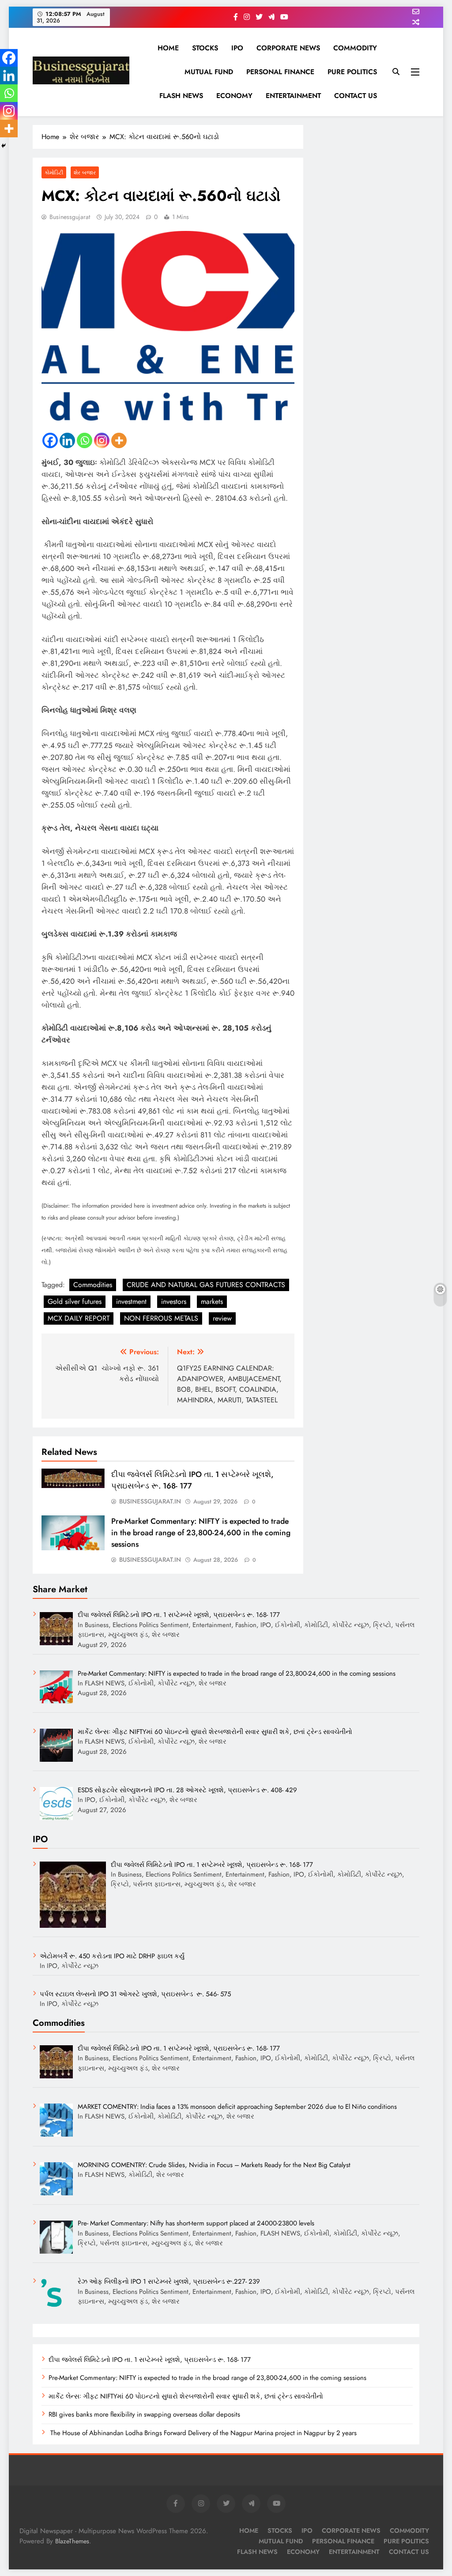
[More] (119, 440)
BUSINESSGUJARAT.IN (150, 1501)
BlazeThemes (72, 2541)
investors (174, 1301)
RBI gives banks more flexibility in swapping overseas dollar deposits (144, 2414)
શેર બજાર (85, 172)
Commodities (93, 1285)
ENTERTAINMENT (293, 96)
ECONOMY (234, 96)
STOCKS (205, 48)
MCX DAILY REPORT (79, 1318)
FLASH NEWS (181, 96)
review (222, 1318)
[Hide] (4, 146)
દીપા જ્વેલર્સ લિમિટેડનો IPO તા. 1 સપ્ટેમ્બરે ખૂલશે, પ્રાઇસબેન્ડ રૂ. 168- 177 (150, 2360)
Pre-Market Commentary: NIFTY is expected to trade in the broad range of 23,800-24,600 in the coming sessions (201, 1533)
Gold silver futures (75, 1301)
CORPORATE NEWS (288, 48)
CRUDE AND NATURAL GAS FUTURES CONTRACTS (206, 1285)
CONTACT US (356, 96)
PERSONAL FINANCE (280, 72)
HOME (168, 48)
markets (212, 1301)
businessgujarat (70, 217)
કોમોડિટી (54, 172)
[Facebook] (50, 440)
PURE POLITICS (352, 72)
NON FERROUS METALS (161, 1318)
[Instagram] (102, 440)
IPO (237, 48)
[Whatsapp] (85, 440)
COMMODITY (355, 48)
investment (131, 1301)
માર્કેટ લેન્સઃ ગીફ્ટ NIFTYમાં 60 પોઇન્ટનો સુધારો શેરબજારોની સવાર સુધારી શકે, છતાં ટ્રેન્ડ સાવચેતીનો (186, 2396)
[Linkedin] (67, 440)
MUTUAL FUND (209, 72)
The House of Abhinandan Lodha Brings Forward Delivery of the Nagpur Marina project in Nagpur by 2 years (203, 2433)
